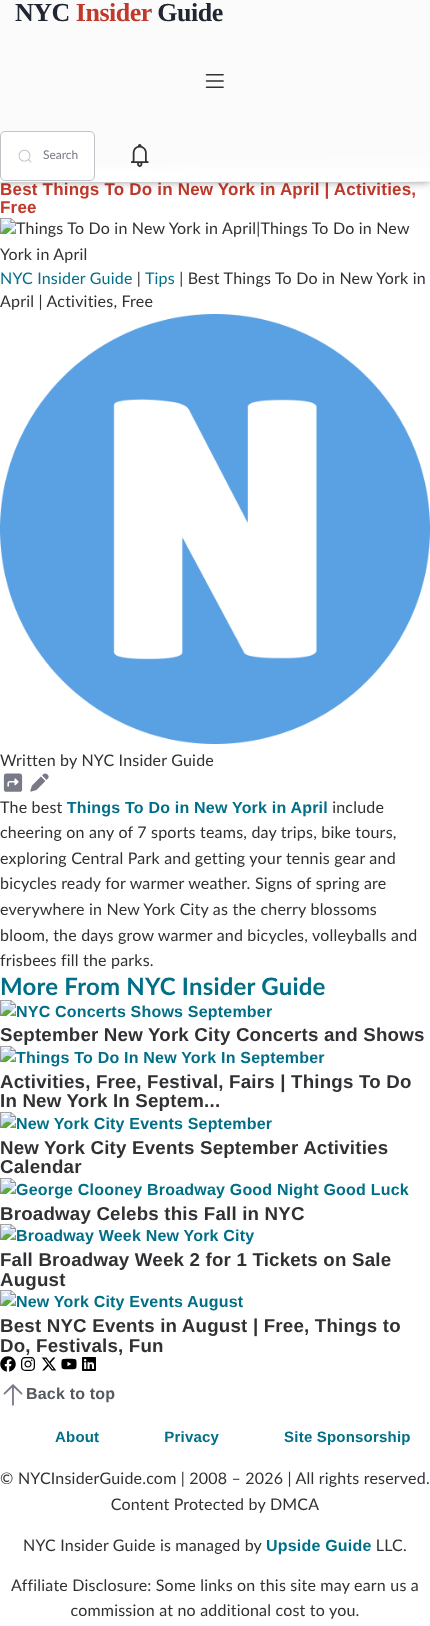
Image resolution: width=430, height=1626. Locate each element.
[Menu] (215, 81)
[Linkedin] (89, 1364)
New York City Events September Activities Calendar (194, 1157)
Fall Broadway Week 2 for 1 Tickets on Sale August (195, 1269)
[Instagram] (28, 1364)
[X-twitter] (49, 1364)
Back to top (70, 1394)
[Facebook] (8, 1364)
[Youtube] (69, 1364)
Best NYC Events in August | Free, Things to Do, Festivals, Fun (200, 1335)
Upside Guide (319, 1546)
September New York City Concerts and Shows (212, 1034)
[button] (13, 783)
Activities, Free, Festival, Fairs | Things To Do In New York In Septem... (206, 1091)
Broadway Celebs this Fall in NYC (152, 1213)
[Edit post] (39, 783)
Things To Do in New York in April (197, 808)
